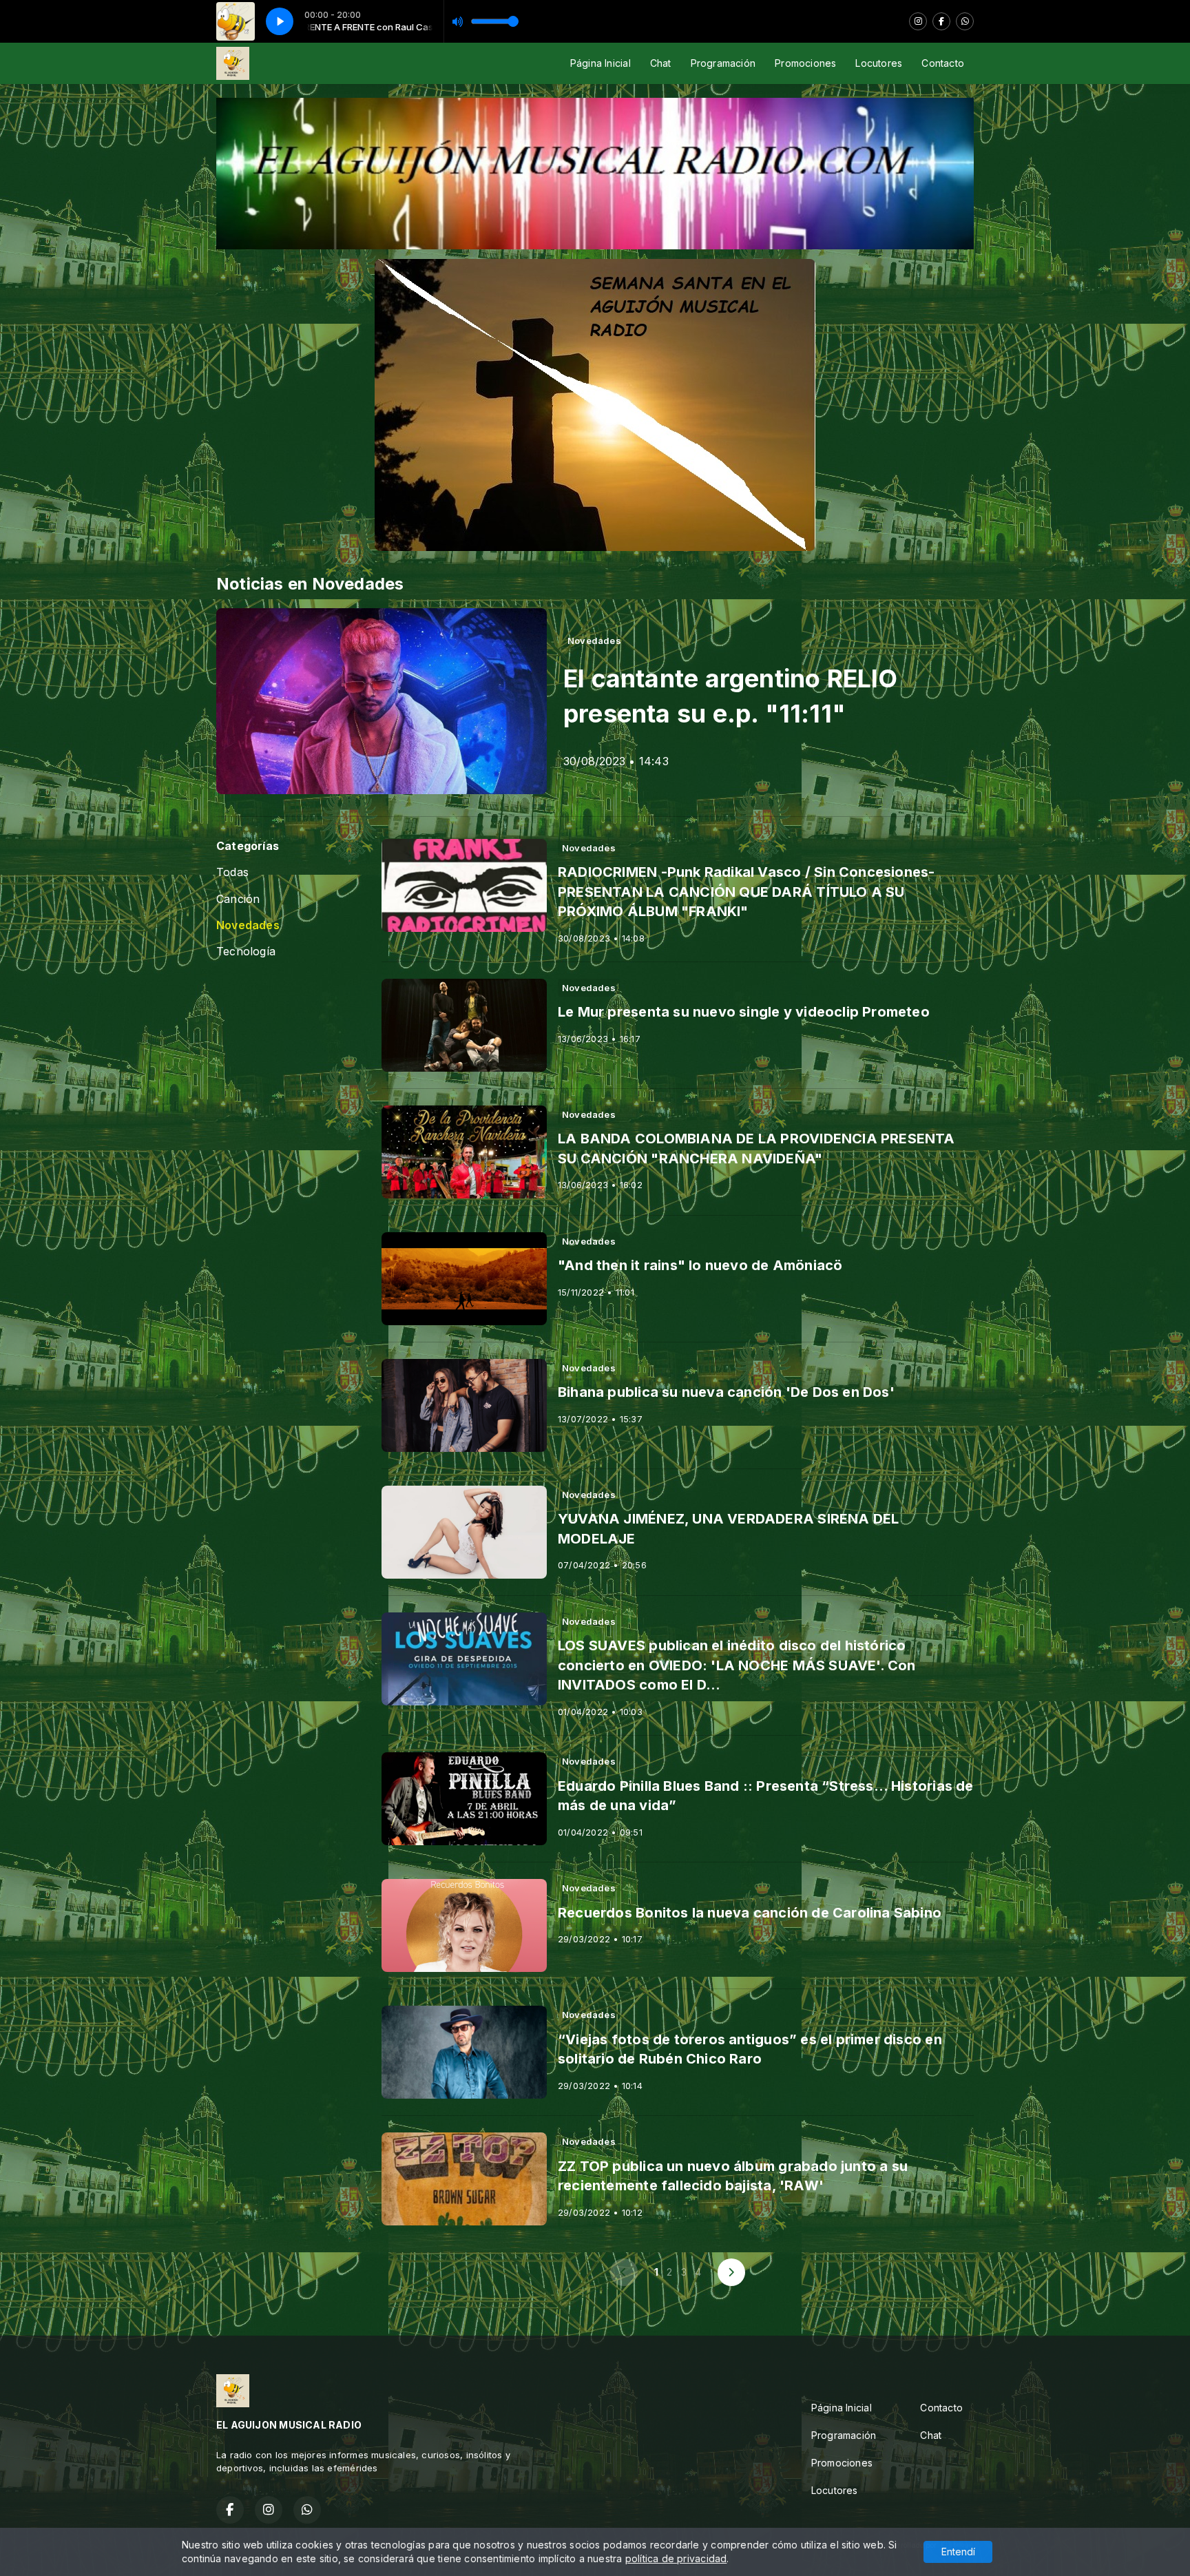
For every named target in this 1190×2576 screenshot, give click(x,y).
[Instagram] (918, 21)
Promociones (805, 63)
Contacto (943, 63)
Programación (723, 63)
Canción (238, 899)
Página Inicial (601, 63)
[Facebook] (941, 21)
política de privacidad (676, 2558)
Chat (661, 63)
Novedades (248, 925)
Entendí (958, 2552)
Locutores (879, 63)
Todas (232, 872)
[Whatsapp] (965, 21)
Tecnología (246, 952)
